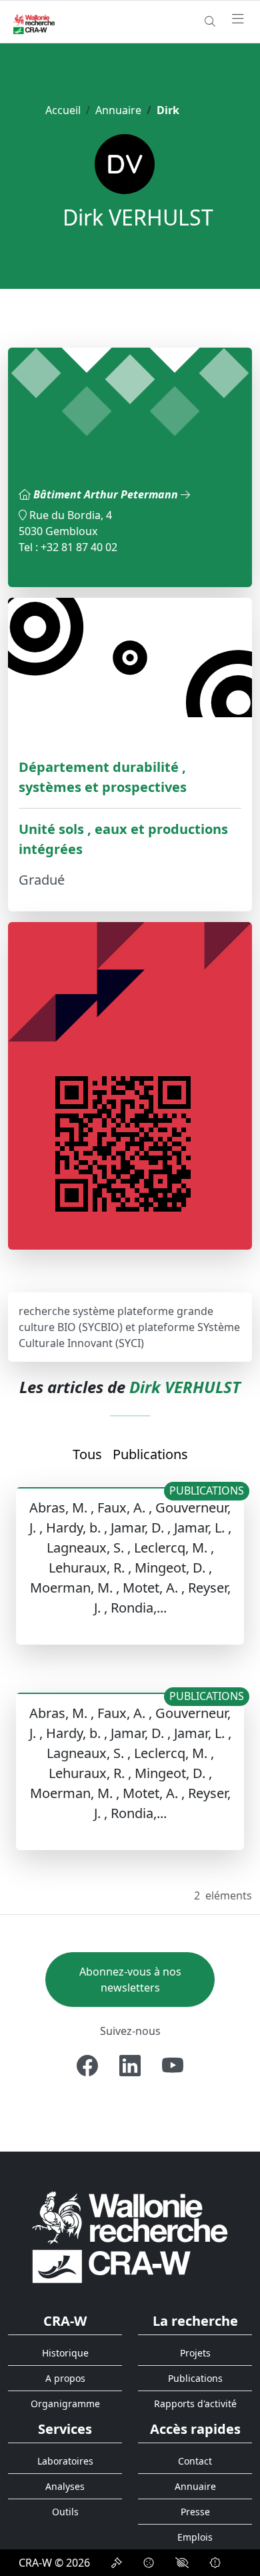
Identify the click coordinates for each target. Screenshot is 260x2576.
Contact (195, 2461)
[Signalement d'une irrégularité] (215, 2563)
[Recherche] (210, 21)
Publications (150, 1454)
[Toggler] (238, 19)
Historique (65, 2353)
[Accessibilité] (182, 2563)
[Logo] (130, 2237)
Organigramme (65, 2404)
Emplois (195, 2537)
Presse (195, 2512)
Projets (195, 2353)
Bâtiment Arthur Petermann (107, 494)
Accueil (63, 110)
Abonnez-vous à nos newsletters (130, 1980)
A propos (65, 2378)
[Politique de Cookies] (149, 2563)
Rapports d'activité (195, 2404)
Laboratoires (65, 2461)
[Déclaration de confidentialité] (117, 2563)
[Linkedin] (130, 2066)
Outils (65, 2512)
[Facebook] (87, 2066)
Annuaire (118, 110)
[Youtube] (173, 2066)
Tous (87, 1454)
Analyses (65, 2486)
